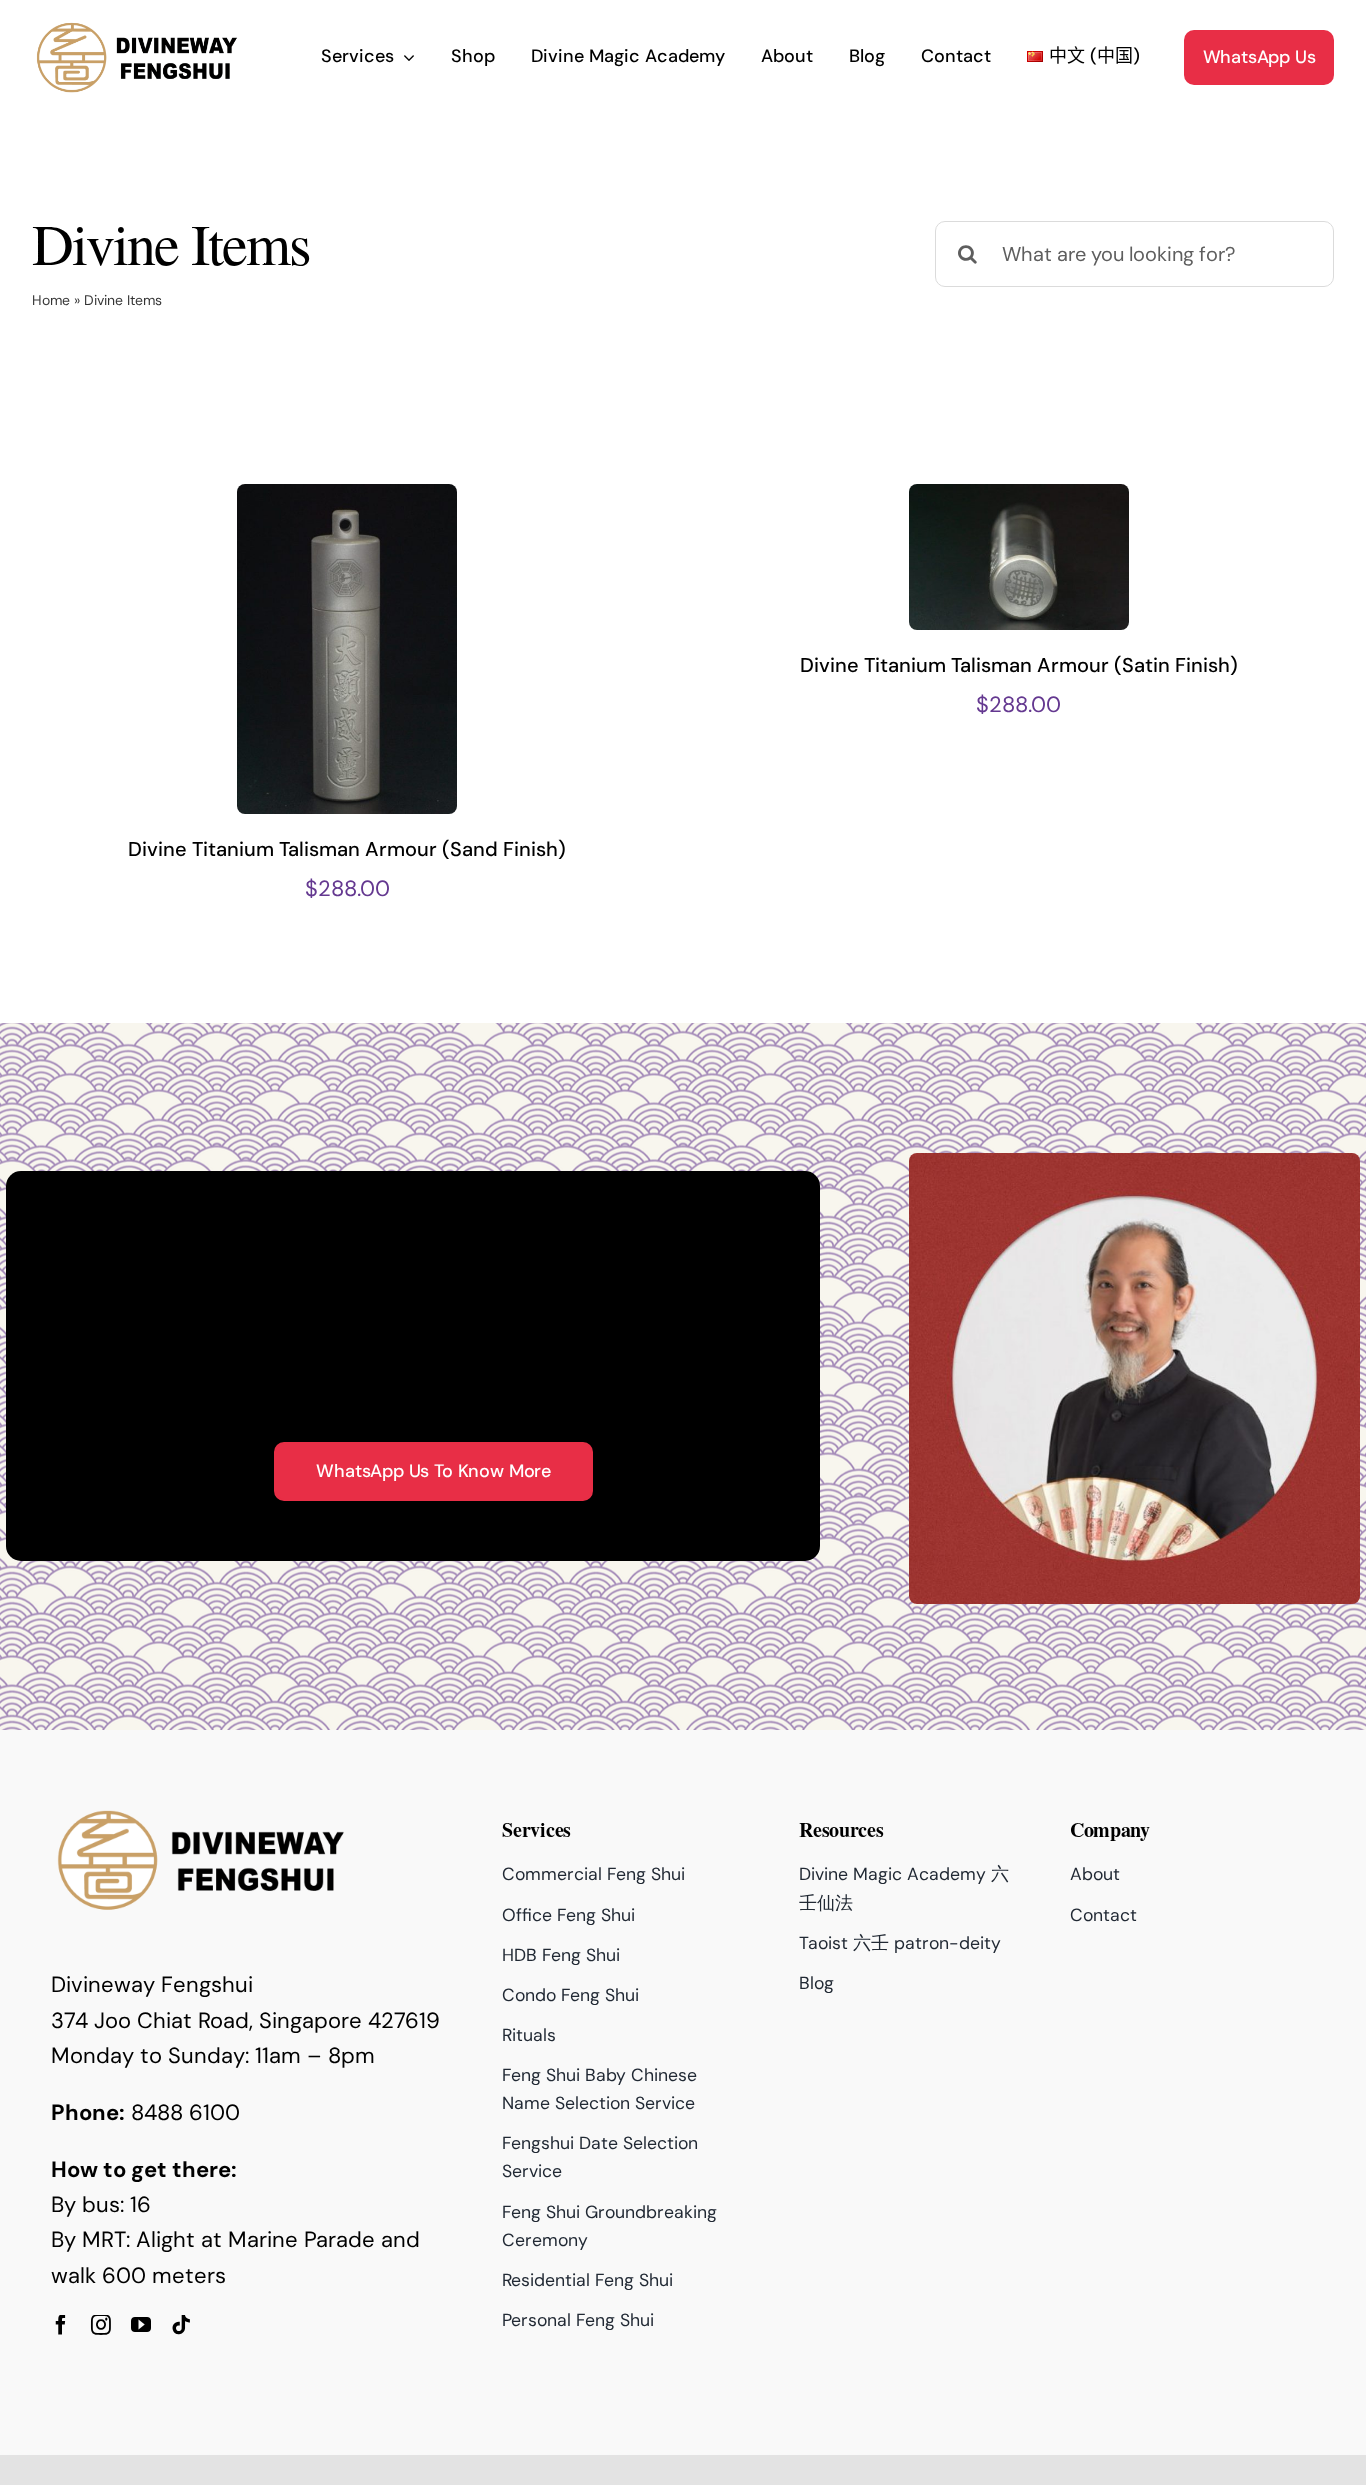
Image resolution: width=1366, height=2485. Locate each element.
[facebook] (61, 2325)
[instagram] (101, 2325)
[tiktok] (181, 2325)
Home (51, 300)
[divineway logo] (137, 28)
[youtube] (141, 2325)
